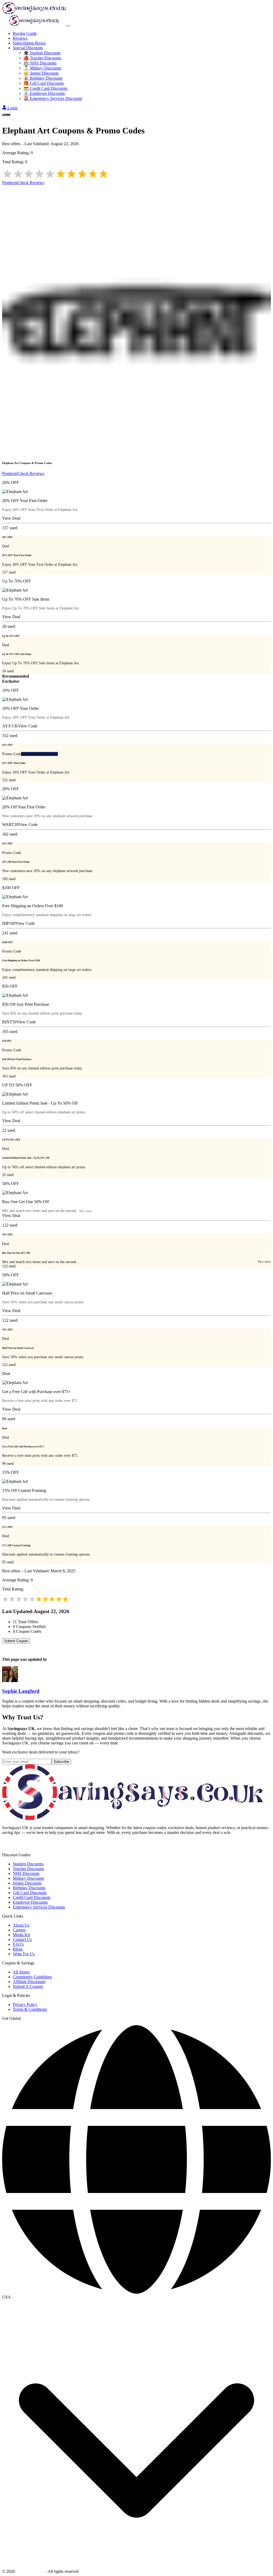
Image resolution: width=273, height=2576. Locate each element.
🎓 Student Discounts (42, 53)
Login (13, 108)
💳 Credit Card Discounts (45, 88)
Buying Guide (25, 33)
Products (9, 183)
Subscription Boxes (29, 43)
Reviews (20, 38)
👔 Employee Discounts (44, 93)
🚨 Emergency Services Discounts (53, 98)
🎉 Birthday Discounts (43, 78)
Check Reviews (31, 183)
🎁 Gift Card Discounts (44, 83)
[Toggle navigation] (68, 26)
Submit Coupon (16, 1641)
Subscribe (61, 1762)
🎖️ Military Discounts (42, 68)
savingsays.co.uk (30, 2571)
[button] (136, 2297)
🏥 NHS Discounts (40, 63)
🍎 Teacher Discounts (42, 58)
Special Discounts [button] (28, 48)
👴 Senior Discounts (41, 73)
